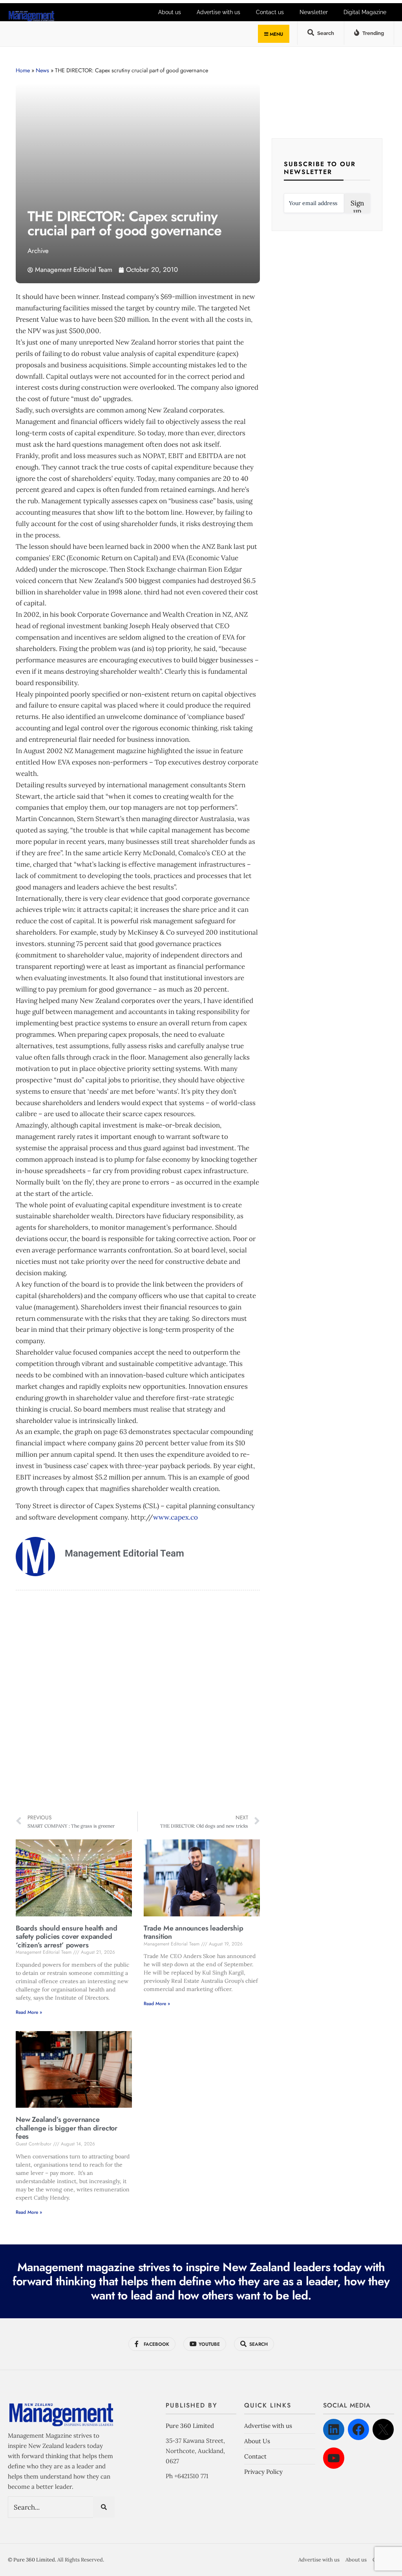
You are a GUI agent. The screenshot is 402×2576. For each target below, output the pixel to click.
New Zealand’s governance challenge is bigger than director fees (67, 2128)
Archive (38, 251)
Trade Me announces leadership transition (194, 1932)
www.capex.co (175, 1517)
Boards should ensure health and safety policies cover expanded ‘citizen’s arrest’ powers (66, 1937)
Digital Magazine (365, 12)
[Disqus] (138, 1702)
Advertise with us (218, 12)
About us (170, 12)
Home (23, 70)
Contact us (270, 12)
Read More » (29, 2012)
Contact (255, 2456)
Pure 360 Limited (190, 2426)
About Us (257, 2441)
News (42, 70)
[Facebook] (358, 2429)
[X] (383, 2429)
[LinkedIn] (334, 2429)
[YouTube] (334, 2458)
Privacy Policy (263, 2472)
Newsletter (314, 12)
